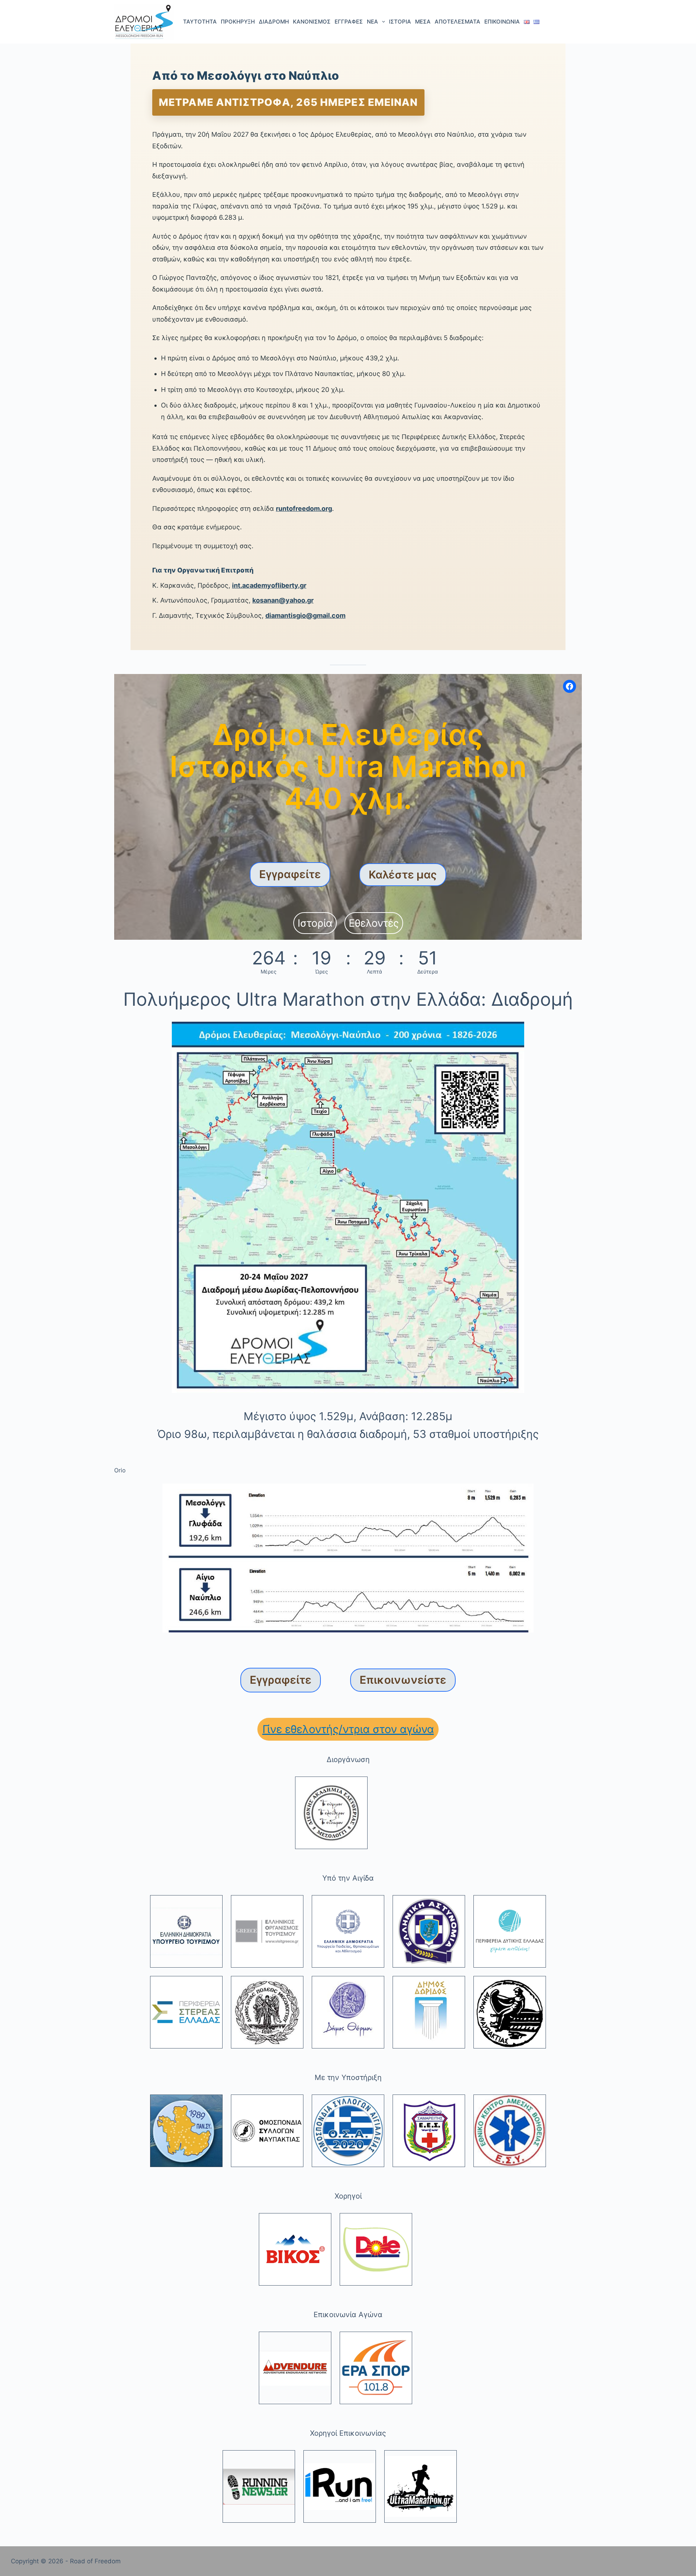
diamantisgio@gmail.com (305, 615)
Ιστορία (400, 22)
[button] (315, 923)
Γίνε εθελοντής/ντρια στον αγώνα (348, 1729)
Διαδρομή (274, 22)
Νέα (372, 22)
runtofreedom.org (304, 508)
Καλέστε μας (403, 874)
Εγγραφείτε (290, 874)
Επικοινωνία (502, 22)
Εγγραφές (349, 22)
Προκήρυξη (238, 22)
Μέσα (423, 22)
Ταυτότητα (200, 22)
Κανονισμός (312, 22)
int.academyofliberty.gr (269, 585)
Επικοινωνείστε (403, 1680)
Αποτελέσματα (457, 22)
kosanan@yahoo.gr (283, 600)
